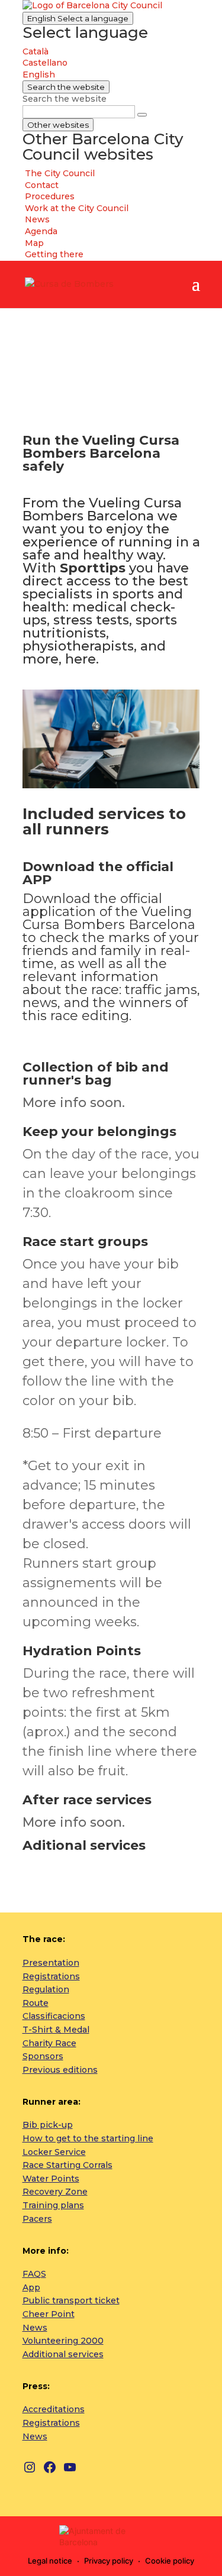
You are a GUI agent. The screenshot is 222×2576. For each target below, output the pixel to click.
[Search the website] (142, 115)
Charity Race (49, 2043)
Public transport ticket (71, 2300)
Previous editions (60, 2070)
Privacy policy (109, 2561)
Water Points (51, 2179)
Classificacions (54, 2016)
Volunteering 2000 (63, 2341)
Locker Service (54, 2152)
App (31, 2287)
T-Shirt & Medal (56, 2030)
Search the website (65, 99)
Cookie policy (170, 2561)
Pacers (37, 2219)
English (78, 18)
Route (36, 2003)
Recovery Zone (55, 2192)
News (35, 2328)
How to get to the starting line (88, 2138)
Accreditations (54, 2409)
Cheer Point (49, 2314)
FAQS (34, 2274)
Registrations (51, 1976)
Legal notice (50, 2561)
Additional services (63, 2354)
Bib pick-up (48, 2125)
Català (36, 51)
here (81, 659)
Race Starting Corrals (67, 2165)
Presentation (51, 1963)
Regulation (46, 1989)
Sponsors (43, 2056)
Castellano (45, 63)
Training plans (53, 2205)
